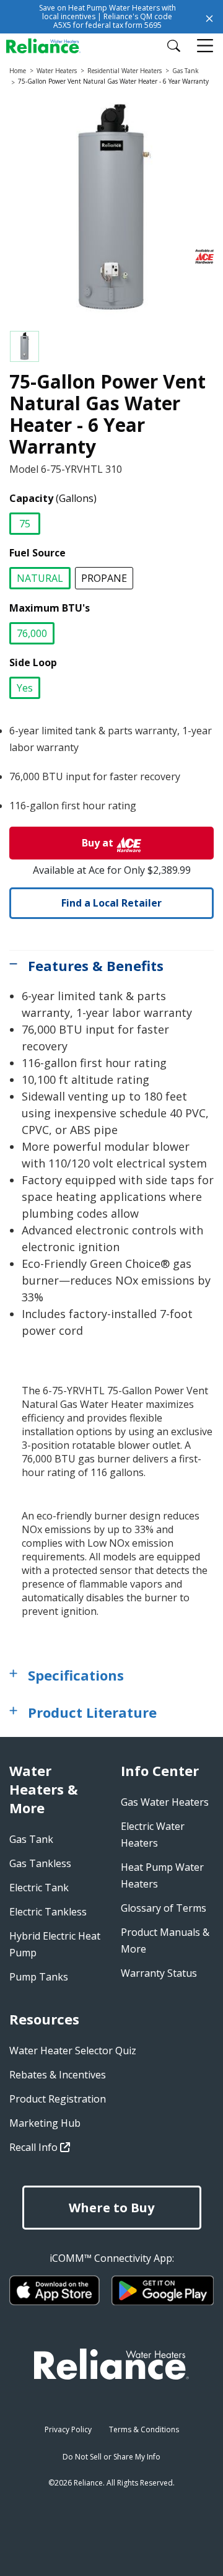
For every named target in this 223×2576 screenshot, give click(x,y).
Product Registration (58, 2099)
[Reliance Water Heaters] (51, 45)
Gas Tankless (40, 1863)
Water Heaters (57, 71)
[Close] (209, 17)
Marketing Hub (45, 2123)
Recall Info (35, 2147)
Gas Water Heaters (165, 1802)
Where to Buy (111, 2208)
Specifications (76, 1675)
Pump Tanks (39, 1977)
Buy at (98, 843)
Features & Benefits (96, 965)
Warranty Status (159, 1973)
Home (18, 71)
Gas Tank (186, 71)
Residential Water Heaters (125, 71)
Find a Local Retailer (111, 903)
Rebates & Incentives (58, 2075)
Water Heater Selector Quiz (73, 2051)
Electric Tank (39, 1888)
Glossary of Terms (164, 1908)
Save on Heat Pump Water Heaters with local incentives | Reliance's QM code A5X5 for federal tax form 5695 (107, 16)
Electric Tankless (48, 1912)
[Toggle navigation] (206, 46)
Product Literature (92, 1712)
